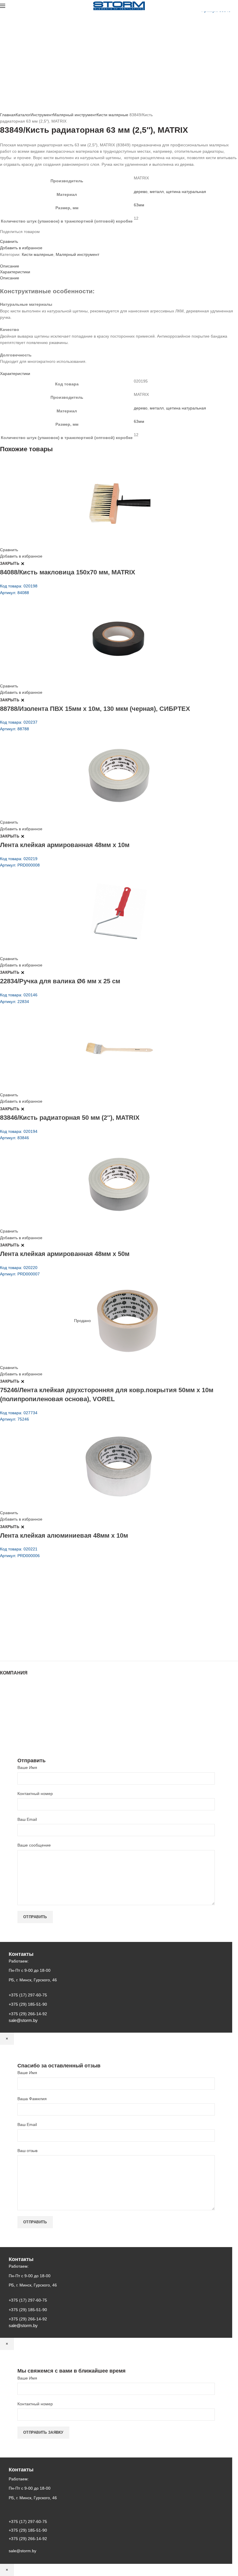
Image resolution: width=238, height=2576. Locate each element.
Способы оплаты (16, 1730)
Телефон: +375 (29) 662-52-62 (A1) (43, 1599)
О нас (6, 1696)
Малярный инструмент (75, 115)
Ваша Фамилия (32, 2099)
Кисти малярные (112, 115)
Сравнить (9, 241)
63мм (139, 205)
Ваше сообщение (34, 1845)
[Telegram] (19, 236)
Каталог (23, 115)
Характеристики (15, 272)
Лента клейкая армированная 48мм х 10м (65, 845)
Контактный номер (35, 1794)
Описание (10, 266)
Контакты (9, 1707)
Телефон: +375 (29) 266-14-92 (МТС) (45, 1624)
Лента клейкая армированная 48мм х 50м (65, 1254)
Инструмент (42, 115)
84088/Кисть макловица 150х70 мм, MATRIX (68, 572)
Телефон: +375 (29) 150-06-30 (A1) (43, 1608)
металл (157, 192)
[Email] (5, 236)
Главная (8, 115)
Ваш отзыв (27, 2151)
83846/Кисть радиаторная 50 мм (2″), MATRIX (70, 1118)
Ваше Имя (27, 1767)
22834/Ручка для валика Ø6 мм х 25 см (60, 981)
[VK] (16, 236)
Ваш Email (27, 1819)
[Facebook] (2, 236)
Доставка (9, 1724)
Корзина (8, 1719)
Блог (4, 1702)
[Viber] (23, 236)
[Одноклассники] (9, 236)
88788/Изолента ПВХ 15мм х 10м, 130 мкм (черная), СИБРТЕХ (95, 709)
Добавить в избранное (21, 248)
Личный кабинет (15, 1713)
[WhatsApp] (12, 236)
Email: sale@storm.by (29, 1648)
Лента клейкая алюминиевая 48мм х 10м (64, 1535)
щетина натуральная (186, 192)
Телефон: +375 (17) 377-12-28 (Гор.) (44, 1632)
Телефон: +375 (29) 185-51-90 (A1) (43, 1616)
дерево (141, 192)
